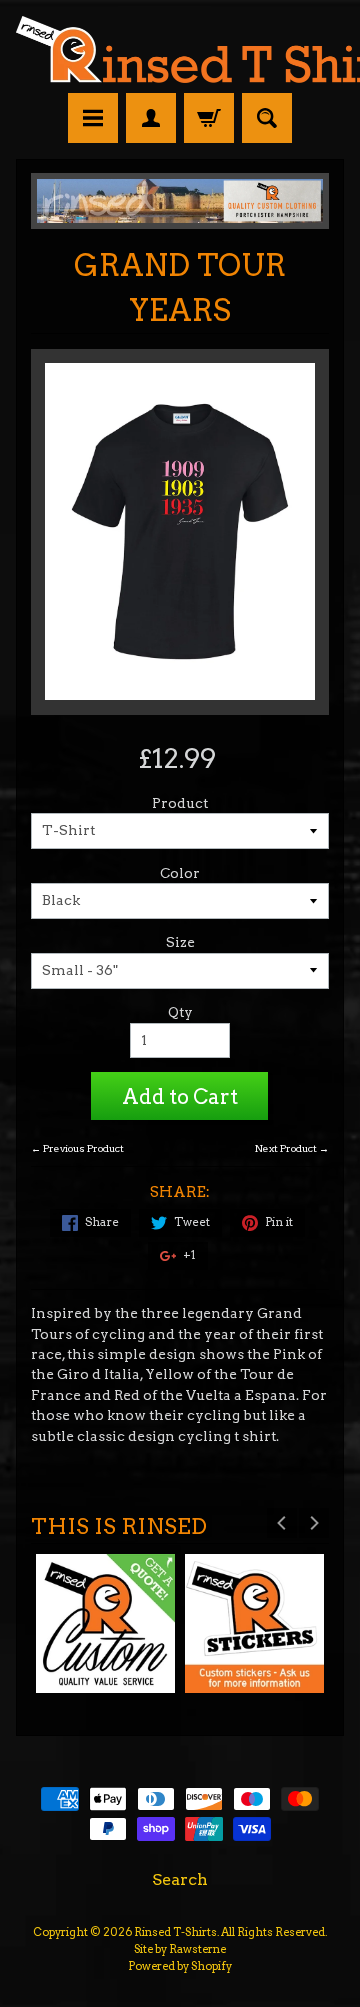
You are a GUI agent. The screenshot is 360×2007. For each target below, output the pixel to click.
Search (180, 1879)
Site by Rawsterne (180, 1949)
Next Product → (292, 1148)
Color (180, 873)
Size (180, 942)
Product (180, 803)
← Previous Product (77, 1148)
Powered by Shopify (180, 1966)
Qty (180, 1012)
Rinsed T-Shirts (175, 1932)
